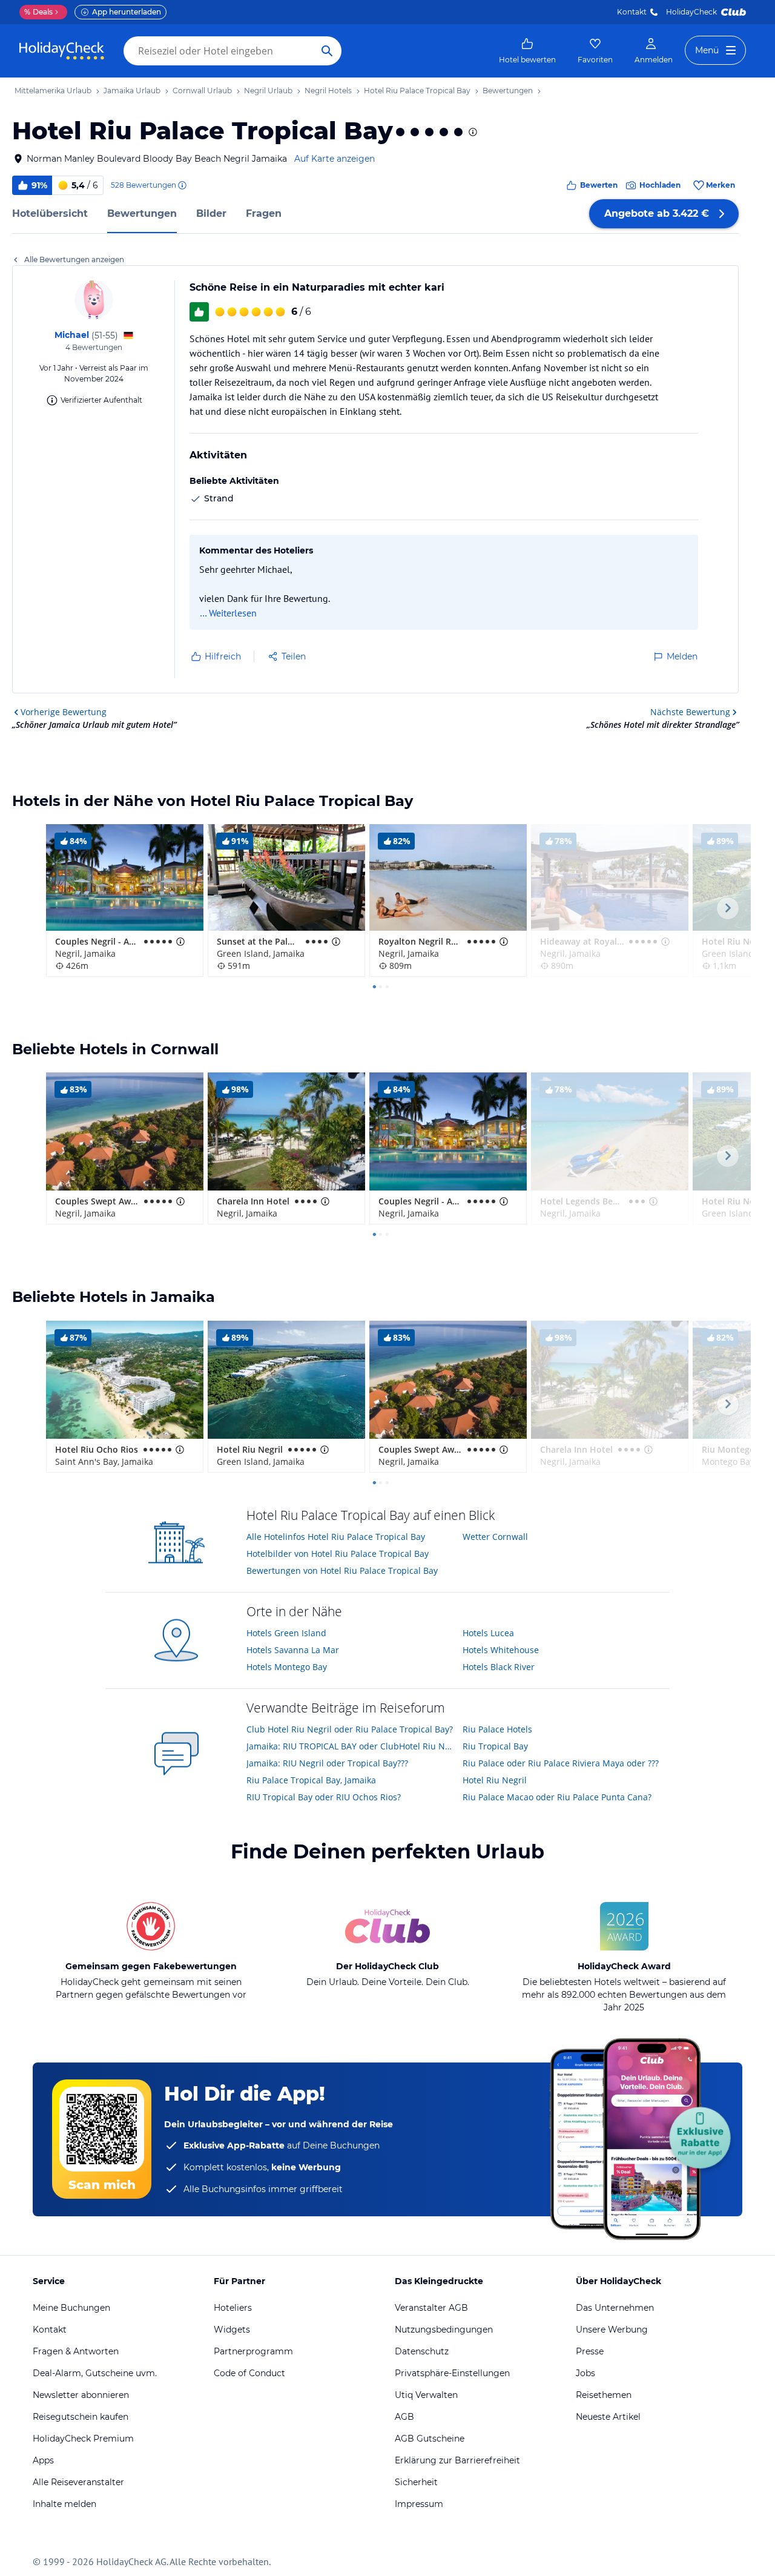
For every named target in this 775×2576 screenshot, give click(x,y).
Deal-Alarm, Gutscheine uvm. (95, 2373)
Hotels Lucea (488, 1633)
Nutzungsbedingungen (444, 2330)
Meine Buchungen (71, 2308)
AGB (404, 2417)
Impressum (419, 2504)
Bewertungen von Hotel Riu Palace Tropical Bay (342, 1570)
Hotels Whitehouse (501, 1650)
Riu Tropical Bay (495, 1746)
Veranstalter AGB (431, 2308)
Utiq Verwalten (426, 2395)
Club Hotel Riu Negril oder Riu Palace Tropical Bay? (350, 1729)
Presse (590, 2351)
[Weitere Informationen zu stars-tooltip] (472, 132)
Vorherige (64, 712)
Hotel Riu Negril (495, 1780)
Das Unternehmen (615, 2308)
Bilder (211, 213)
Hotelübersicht (50, 213)
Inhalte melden (64, 2504)
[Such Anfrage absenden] (327, 51)
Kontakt (632, 12)
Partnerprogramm (253, 2351)
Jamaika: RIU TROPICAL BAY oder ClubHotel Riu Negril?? (350, 1746)
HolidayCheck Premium (83, 2439)
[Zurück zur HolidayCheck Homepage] (62, 51)
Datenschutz (422, 2351)
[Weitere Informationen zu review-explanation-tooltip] (182, 185)
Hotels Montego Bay (287, 1667)
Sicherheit (416, 2482)
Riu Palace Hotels (497, 1729)
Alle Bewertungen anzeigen (74, 259)
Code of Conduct (249, 2373)
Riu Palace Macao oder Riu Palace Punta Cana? (557, 1797)
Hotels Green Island (286, 1633)
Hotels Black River (499, 1667)
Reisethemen (604, 2395)
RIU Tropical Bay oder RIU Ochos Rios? (324, 1797)
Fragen (264, 213)
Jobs (585, 2373)
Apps (43, 2460)
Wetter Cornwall (495, 1537)
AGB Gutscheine (430, 2439)
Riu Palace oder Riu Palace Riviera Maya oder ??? (561, 1763)
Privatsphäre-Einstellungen (452, 2373)
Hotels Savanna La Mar (293, 1650)
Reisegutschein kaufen (81, 2417)
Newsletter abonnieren (81, 2395)
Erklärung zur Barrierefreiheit (457, 2460)
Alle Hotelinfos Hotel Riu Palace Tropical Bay (336, 1537)
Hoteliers (233, 2308)
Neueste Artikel (608, 2417)
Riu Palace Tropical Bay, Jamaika (311, 1780)
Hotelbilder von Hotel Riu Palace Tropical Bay (338, 1554)
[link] (527, 51)
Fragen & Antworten (76, 2351)
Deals (38, 12)
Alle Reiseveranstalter (78, 2482)
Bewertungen (142, 213)
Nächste (690, 712)
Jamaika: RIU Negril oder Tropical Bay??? (327, 1763)
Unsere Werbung (612, 2330)
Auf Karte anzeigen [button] (335, 159)
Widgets (232, 2330)
